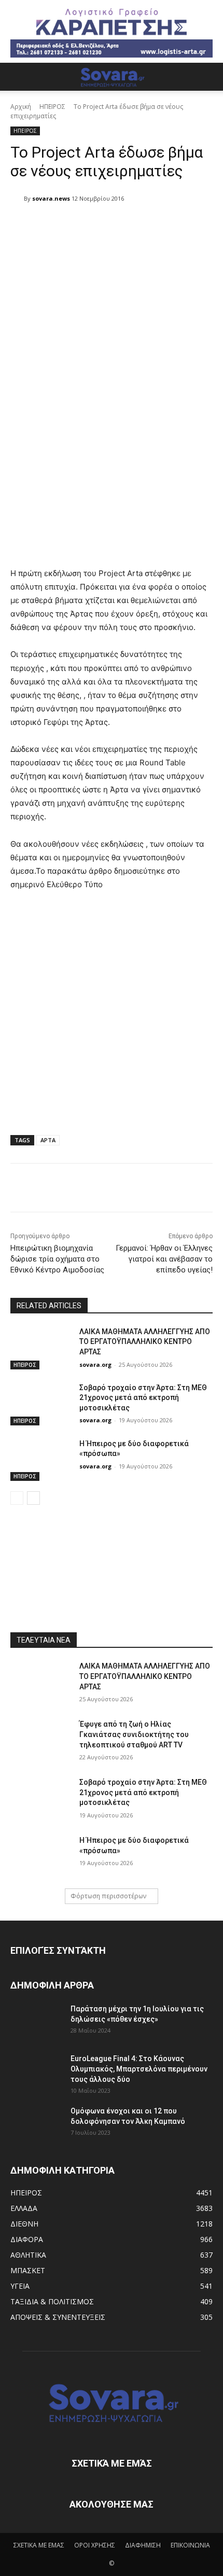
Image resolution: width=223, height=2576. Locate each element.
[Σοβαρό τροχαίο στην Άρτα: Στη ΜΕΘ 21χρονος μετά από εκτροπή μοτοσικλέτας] (41, 1404)
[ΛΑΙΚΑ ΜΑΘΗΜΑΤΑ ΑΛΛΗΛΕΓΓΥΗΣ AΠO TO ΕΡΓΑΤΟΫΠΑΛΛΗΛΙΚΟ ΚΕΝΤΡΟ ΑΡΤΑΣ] (41, 1348)
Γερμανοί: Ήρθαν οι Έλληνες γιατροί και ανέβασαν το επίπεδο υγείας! (164, 1259)
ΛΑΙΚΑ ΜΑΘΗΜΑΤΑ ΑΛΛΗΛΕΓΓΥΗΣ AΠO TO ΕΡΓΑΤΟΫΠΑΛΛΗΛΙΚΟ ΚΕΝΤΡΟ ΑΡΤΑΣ (145, 1342)
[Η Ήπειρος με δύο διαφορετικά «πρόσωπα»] (41, 1460)
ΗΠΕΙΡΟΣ (52, 107)
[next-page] (33, 1498)
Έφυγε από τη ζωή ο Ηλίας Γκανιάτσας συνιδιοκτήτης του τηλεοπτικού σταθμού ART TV (134, 1734)
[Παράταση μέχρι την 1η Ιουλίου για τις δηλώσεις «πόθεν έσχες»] (36, 2022)
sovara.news (51, 198)
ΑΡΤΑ (48, 1140)
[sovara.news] (17, 199)
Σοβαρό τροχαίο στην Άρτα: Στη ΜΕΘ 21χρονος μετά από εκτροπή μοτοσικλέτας (143, 1398)
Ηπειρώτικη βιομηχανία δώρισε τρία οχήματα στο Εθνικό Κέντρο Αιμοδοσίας (57, 1259)
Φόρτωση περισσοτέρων (108, 1896)
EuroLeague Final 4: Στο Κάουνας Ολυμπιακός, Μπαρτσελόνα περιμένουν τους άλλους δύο (139, 2069)
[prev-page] (17, 1498)
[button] (18, 77)
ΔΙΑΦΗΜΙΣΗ (143, 2545)
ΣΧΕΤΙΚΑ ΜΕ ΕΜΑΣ (39, 2545)
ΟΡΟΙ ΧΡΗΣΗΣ (95, 2545)
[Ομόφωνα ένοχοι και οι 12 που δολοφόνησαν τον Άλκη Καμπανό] (36, 2124)
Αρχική (21, 107)
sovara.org (95, 1364)
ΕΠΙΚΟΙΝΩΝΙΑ (190, 2545)
